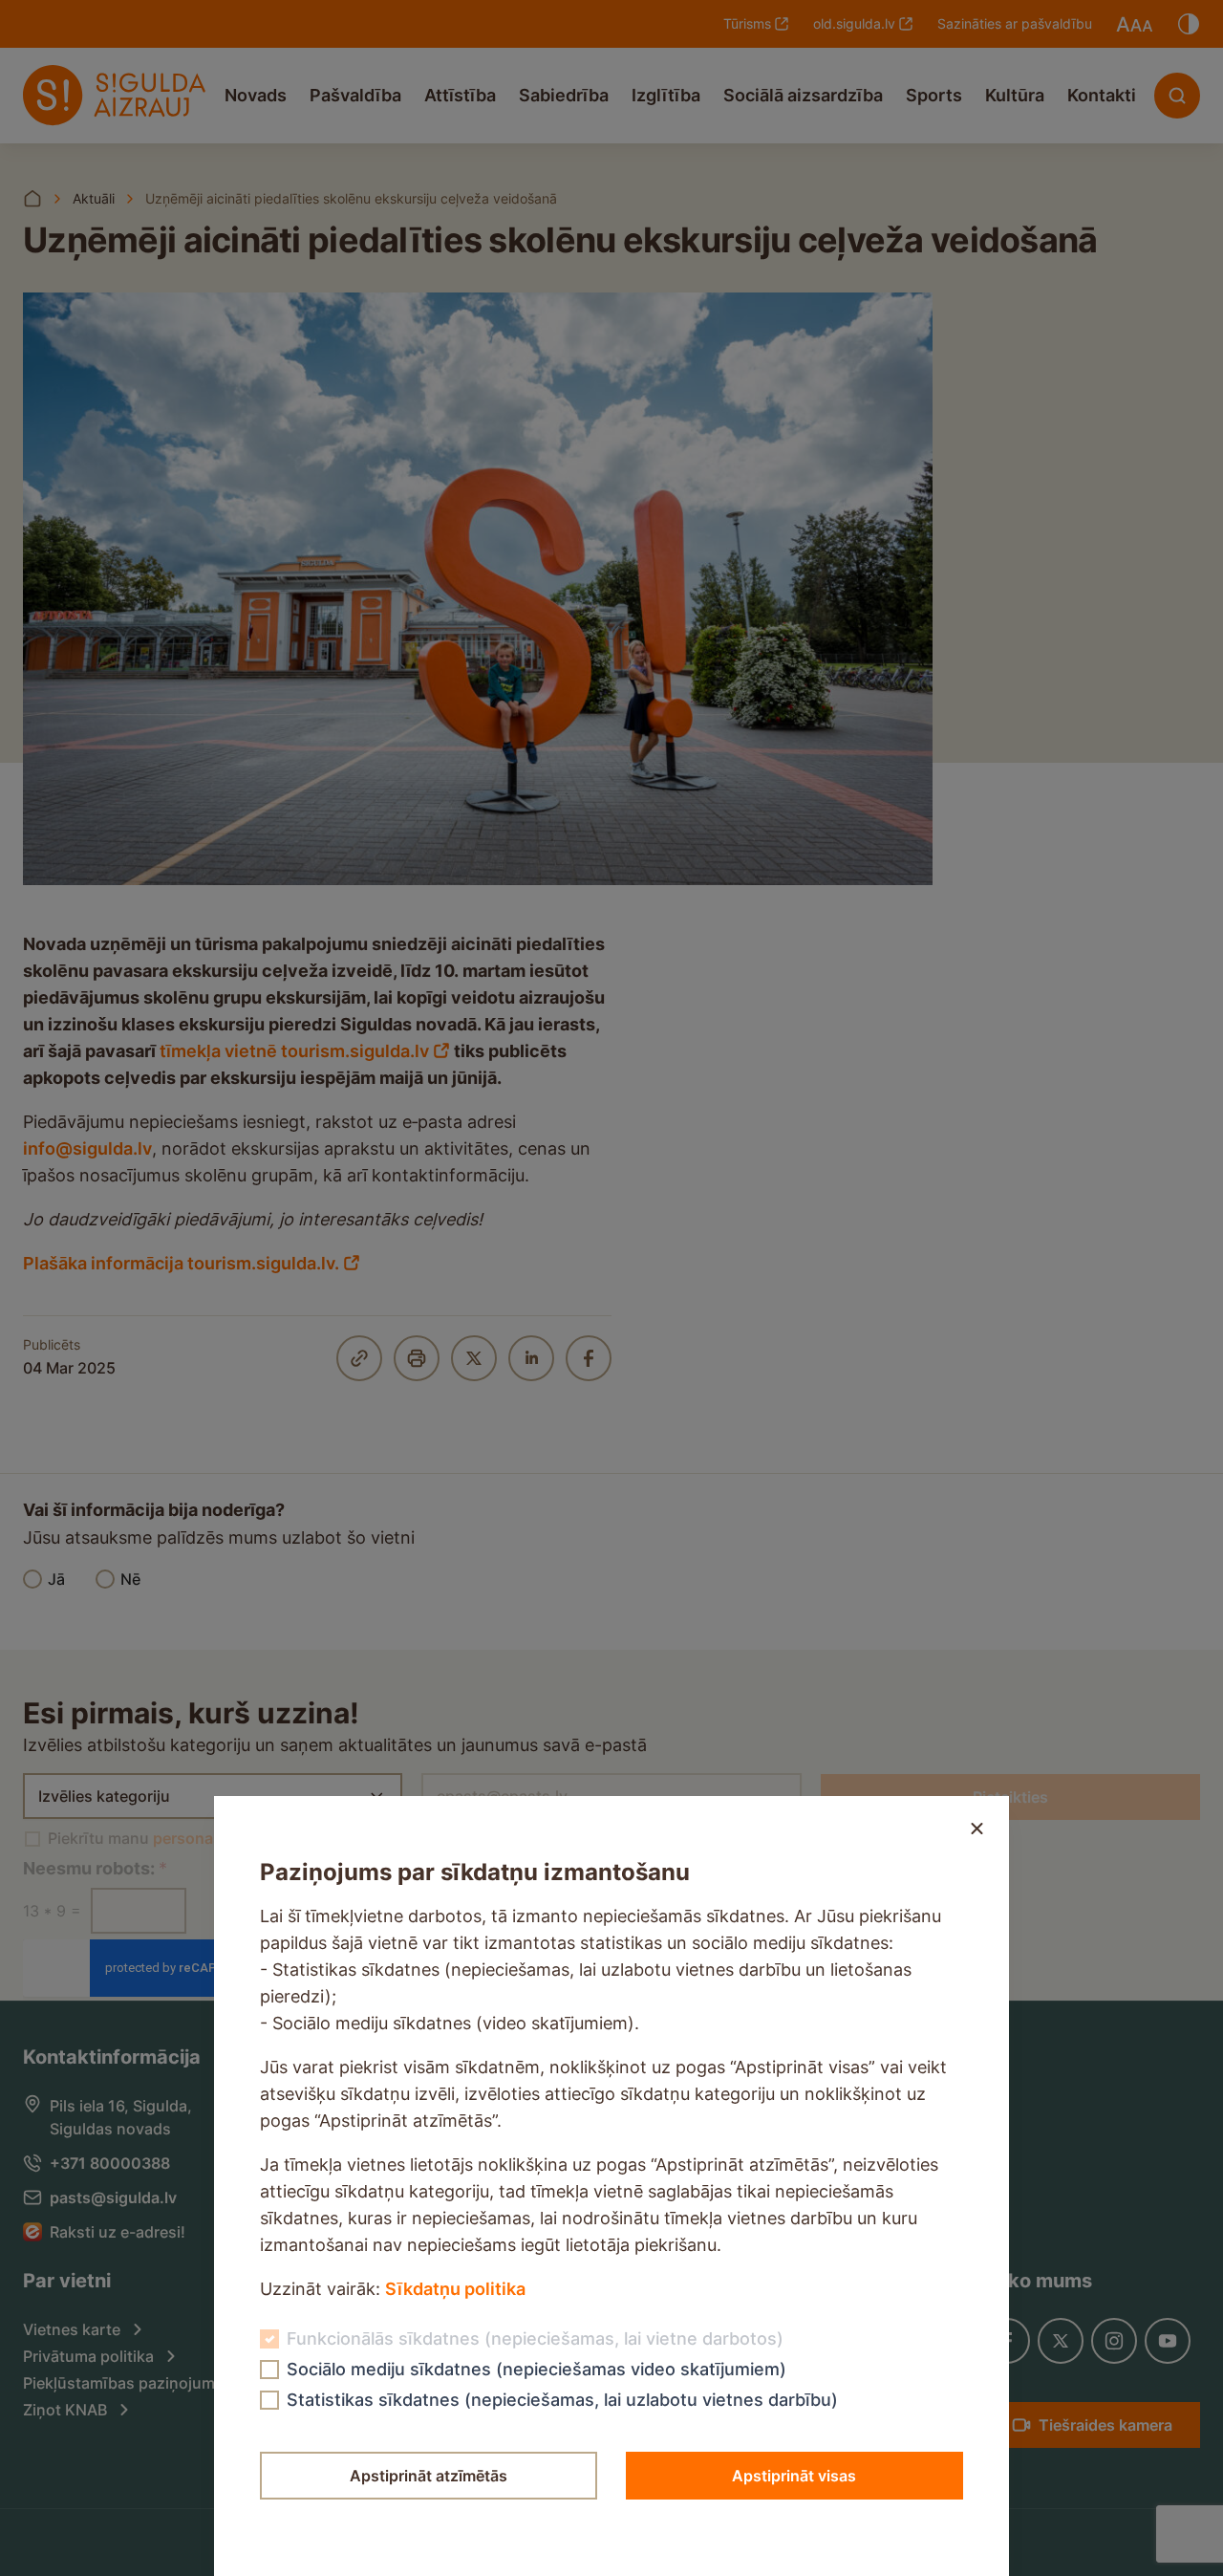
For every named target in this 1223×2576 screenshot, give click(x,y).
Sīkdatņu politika (455, 2289)
